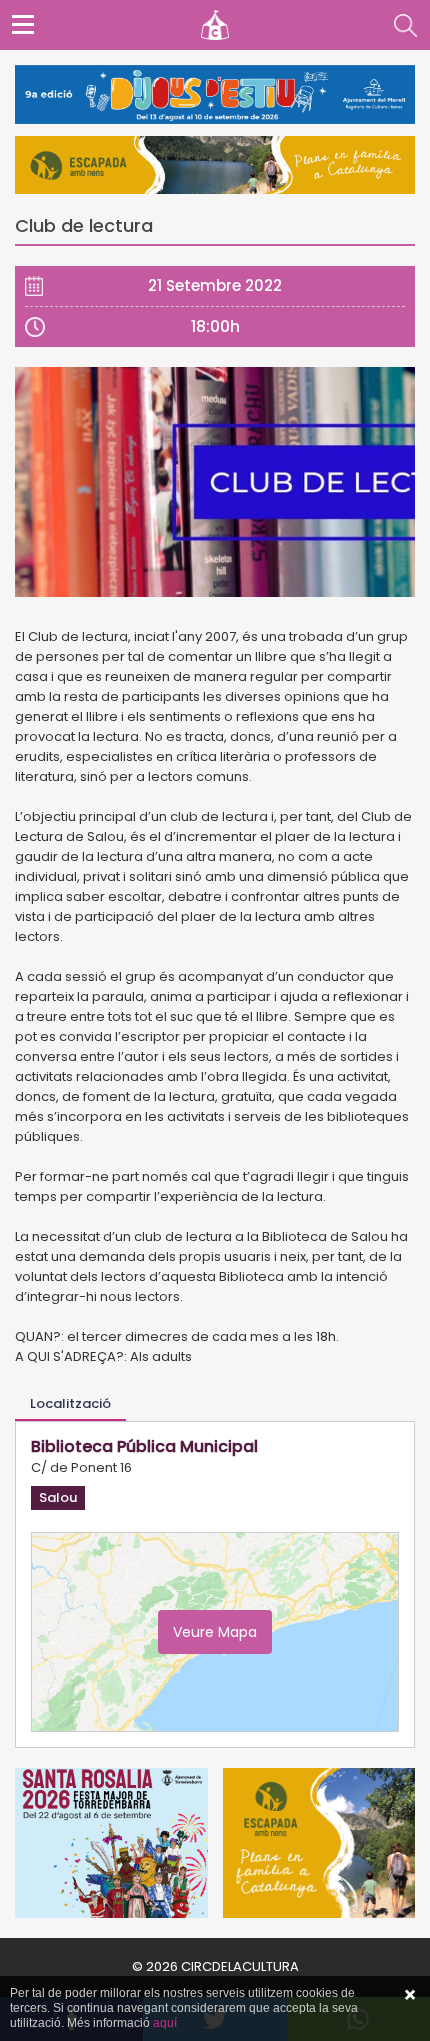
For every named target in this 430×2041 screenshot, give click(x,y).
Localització (70, 1403)
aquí (165, 2023)
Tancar (410, 1995)
